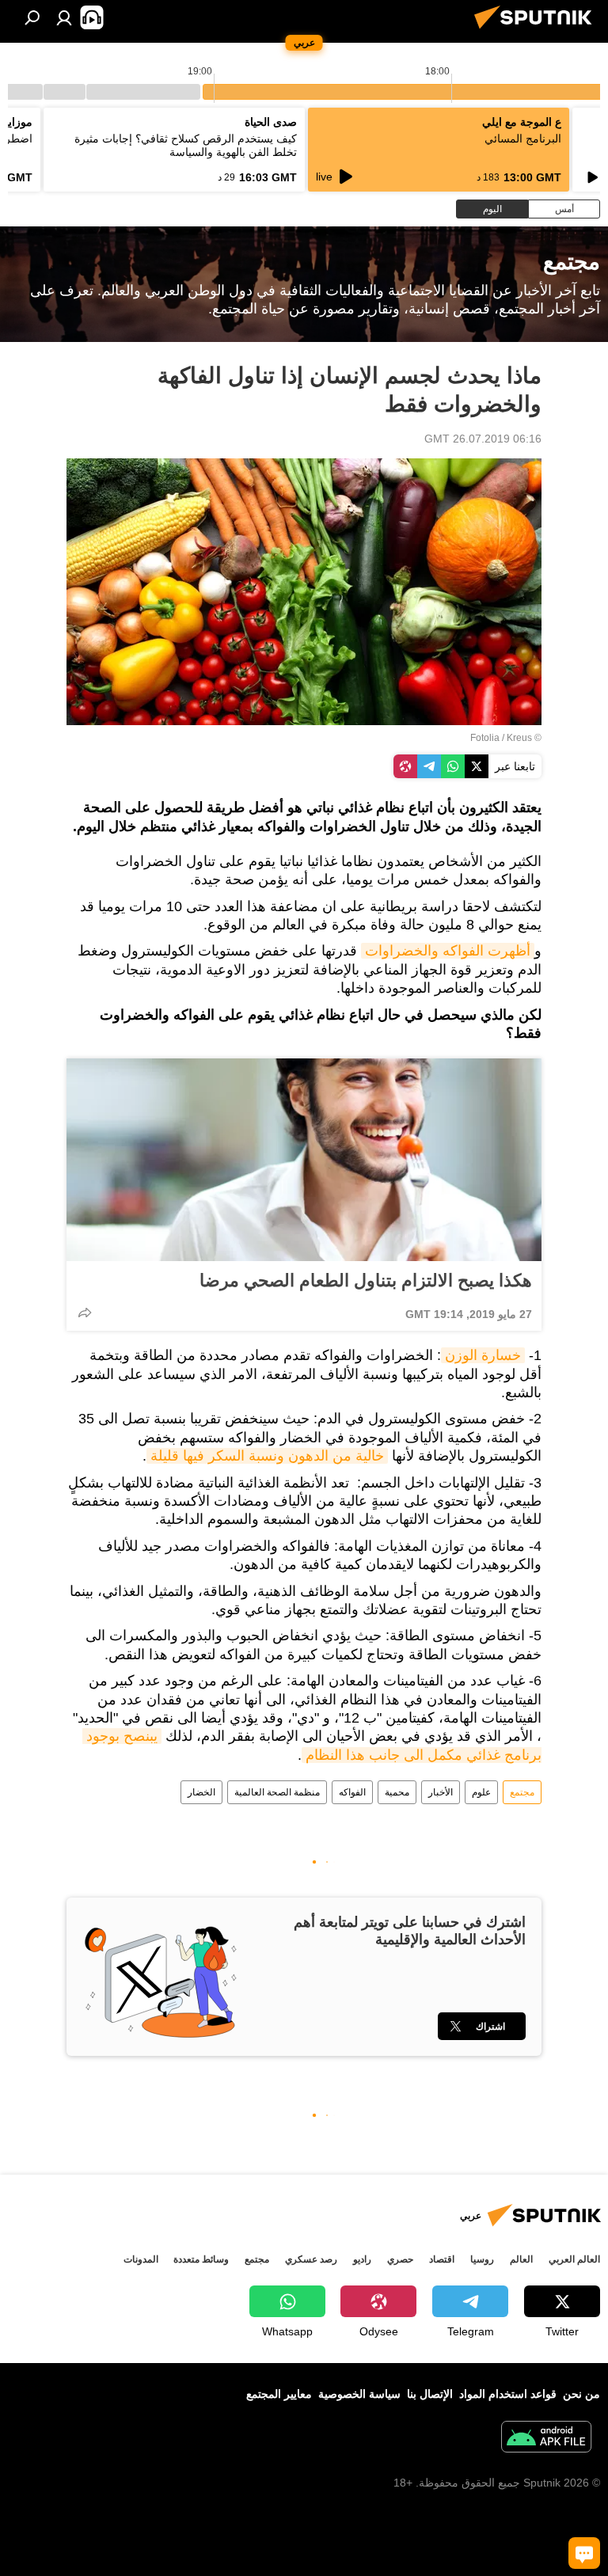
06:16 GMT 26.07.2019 (483, 439)
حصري (400, 2259)
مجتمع (522, 1792)
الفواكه (352, 1792)
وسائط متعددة (201, 2259)
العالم (521, 2259)
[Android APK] (546, 2439)
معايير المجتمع (279, 2394)
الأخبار (441, 1792)
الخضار (201, 1792)
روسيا (482, 2259)
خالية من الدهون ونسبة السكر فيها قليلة (267, 1456)
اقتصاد (442, 2259)
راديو (362, 2259)
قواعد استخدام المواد (508, 2394)
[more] (85, 1313)
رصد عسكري (311, 2259)
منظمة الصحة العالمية (277, 1792)
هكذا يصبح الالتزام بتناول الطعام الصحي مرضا (366, 1280)
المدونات (141, 2259)
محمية (397, 1792)
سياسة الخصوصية (359, 2394)
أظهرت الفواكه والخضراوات (448, 951)
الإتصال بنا (430, 2394)
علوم (481, 1792)
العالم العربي (574, 2259)
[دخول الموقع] (64, 17)
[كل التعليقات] (584, 2553)
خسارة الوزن (483, 1355)
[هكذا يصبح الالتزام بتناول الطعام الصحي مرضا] (304, 1160)
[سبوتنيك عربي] (538, 31)
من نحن (581, 2394)
